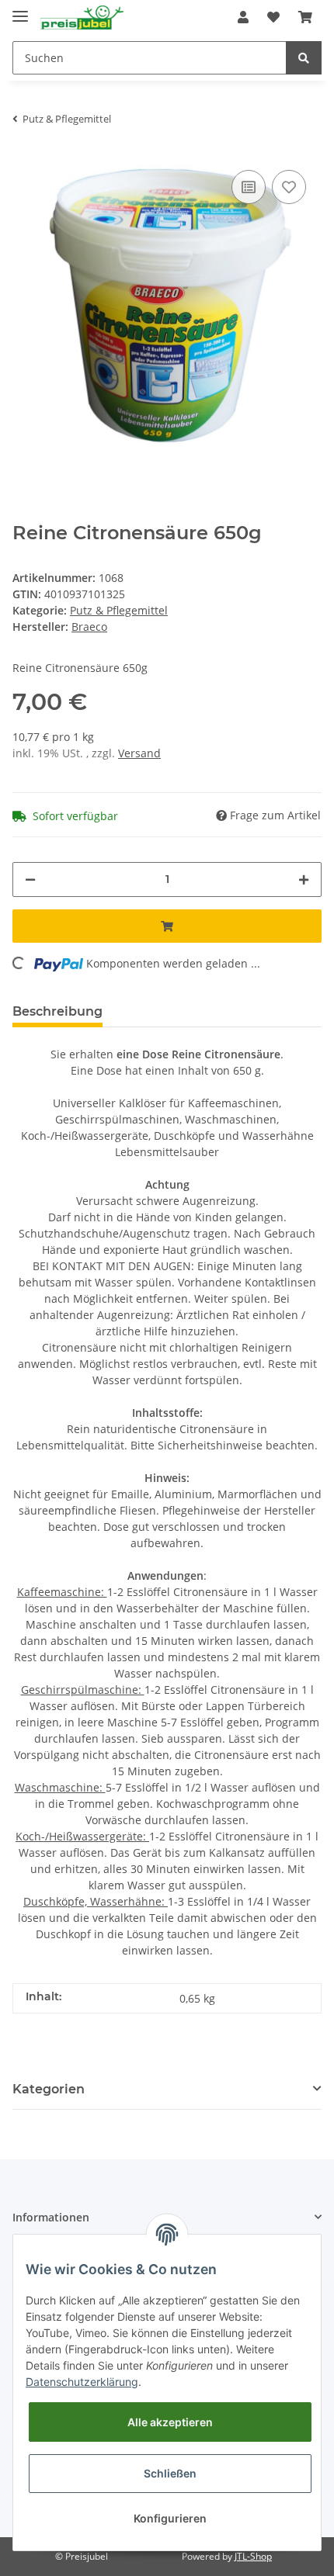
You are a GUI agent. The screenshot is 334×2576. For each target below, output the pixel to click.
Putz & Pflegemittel (119, 610)
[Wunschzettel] (273, 17)
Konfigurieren (170, 2518)
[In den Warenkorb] (167, 926)
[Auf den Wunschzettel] (289, 187)
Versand (139, 753)
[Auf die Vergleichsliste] (249, 187)
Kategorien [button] (49, 2089)
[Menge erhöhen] (304, 879)
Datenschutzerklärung (82, 2382)
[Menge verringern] (30, 879)
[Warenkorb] (305, 17)
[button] (243, 17)
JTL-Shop (253, 2556)
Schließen (170, 2473)
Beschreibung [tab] (57, 1011)
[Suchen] (304, 58)
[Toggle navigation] (20, 10)
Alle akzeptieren (170, 2422)
